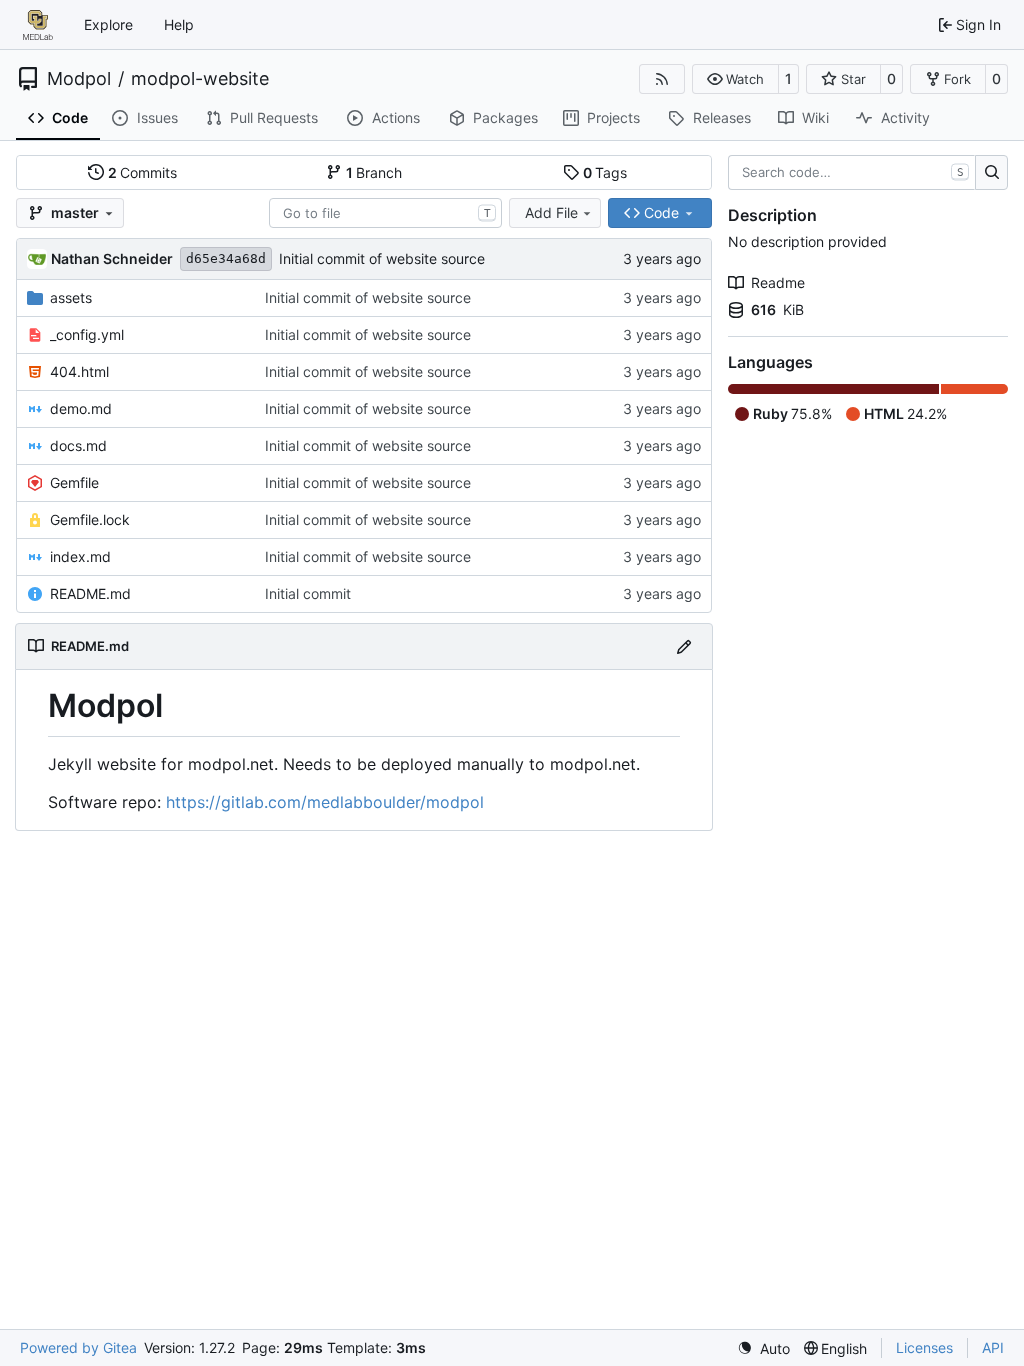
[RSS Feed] (662, 79)
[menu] (763, 1348)
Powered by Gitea (78, 1347)
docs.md (78, 445)
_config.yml (87, 334)
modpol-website (200, 79)
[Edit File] (684, 646)
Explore (108, 24)
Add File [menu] (551, 212)
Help (179, 24)
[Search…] (991, 173)
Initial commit (308, 593)
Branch (374, 172)
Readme (778, 282)
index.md (80, 556)
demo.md (81, 408)
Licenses (924, 1347)
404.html (79, 371)
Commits (143, 172)
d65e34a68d (226, 258)
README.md (90, 593)
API (993, 1347)
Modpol (79, 79)
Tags (605, 172)
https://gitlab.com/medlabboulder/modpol (325, 802)
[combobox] (385, 213)
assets (71, 297)
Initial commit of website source (382, 258)
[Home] (38, 25)
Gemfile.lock (90, 519)
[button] (735, 79)
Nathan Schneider (112, 258)
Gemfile (74, 482)
